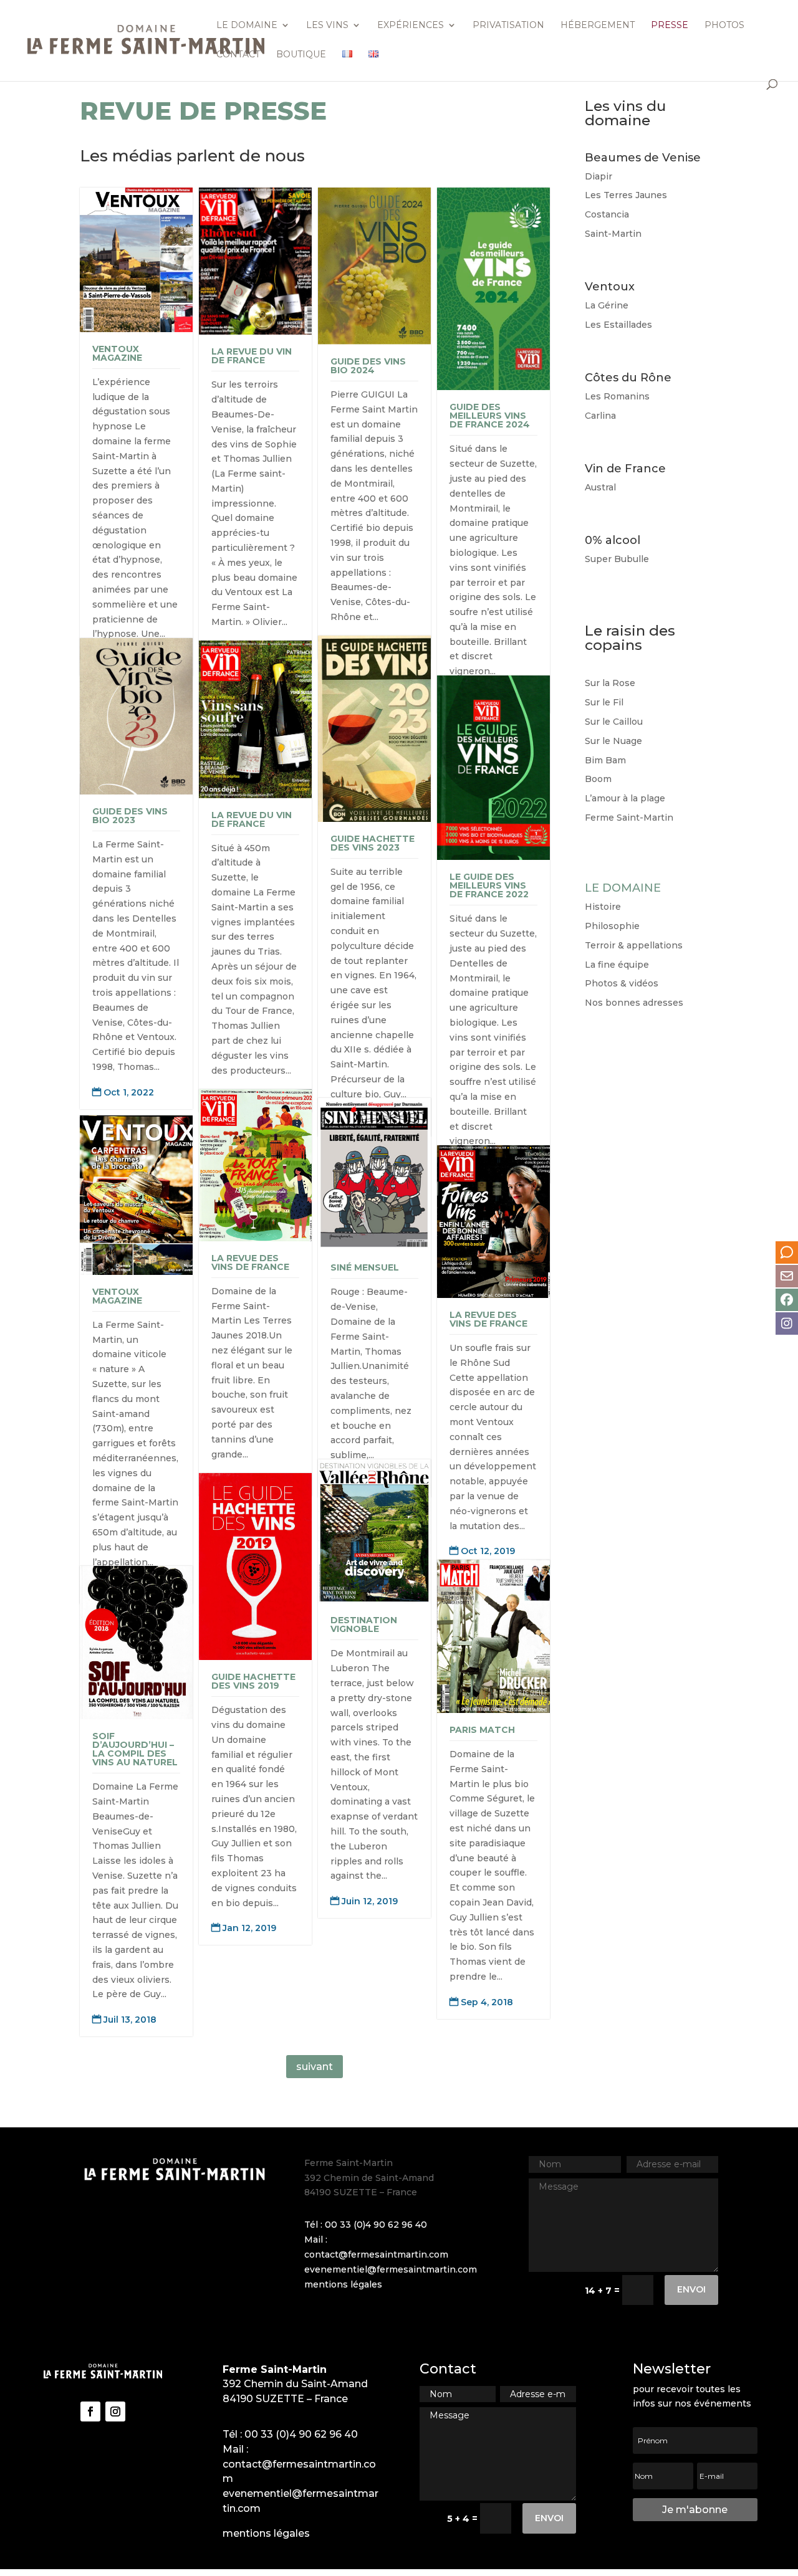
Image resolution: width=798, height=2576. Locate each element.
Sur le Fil (604, 702)
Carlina (600, 416)
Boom (598, 779)
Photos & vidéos (622, 983)
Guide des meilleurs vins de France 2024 (490, 416)
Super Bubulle (617, 559)
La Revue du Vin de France (252, 819)
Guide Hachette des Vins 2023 (373, 843)
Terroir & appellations (634, 945)
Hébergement (598, 26)
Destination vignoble (364, 1624)
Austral (600, 487)
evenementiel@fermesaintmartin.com (391, 2269)
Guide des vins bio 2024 (368, 366)
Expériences (411, 26)
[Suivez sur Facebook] (90, 2411)
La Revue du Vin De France (252, 356)
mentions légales (343, 2284)
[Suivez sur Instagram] (115, 2411)
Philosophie (612, 926)
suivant (315, 2067)
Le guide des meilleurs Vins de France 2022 (489, 885)
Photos (724, 26)
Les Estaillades (618, 325)
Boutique (301, 55)
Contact (238, 55)
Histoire (603, 907)
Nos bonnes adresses (634, 1003)
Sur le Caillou (614, 722)
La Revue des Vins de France (250, 1262)
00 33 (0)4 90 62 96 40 (376, 2225)
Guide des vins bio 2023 (130, 816)
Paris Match (482, 1730)
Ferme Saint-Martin (629, 818)
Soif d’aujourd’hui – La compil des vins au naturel (135, 1749)
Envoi (691, 2289)
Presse (670, 26)
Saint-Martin (613, 234)
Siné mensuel (365, 1267)
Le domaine (247, 26)
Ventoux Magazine (117, 353)
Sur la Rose (610, 683)
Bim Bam (605, 760)
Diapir (598, 176)
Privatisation (508, 26)
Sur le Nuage (613, 741)
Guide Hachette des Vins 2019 (253, 1681)
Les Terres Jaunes (626, 195)
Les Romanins (617, 396)
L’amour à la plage (625, 798)
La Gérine (607, 305)
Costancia (607, 214)
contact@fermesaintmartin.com (376, 2254)
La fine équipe (617, 965)
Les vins (327, 26)
